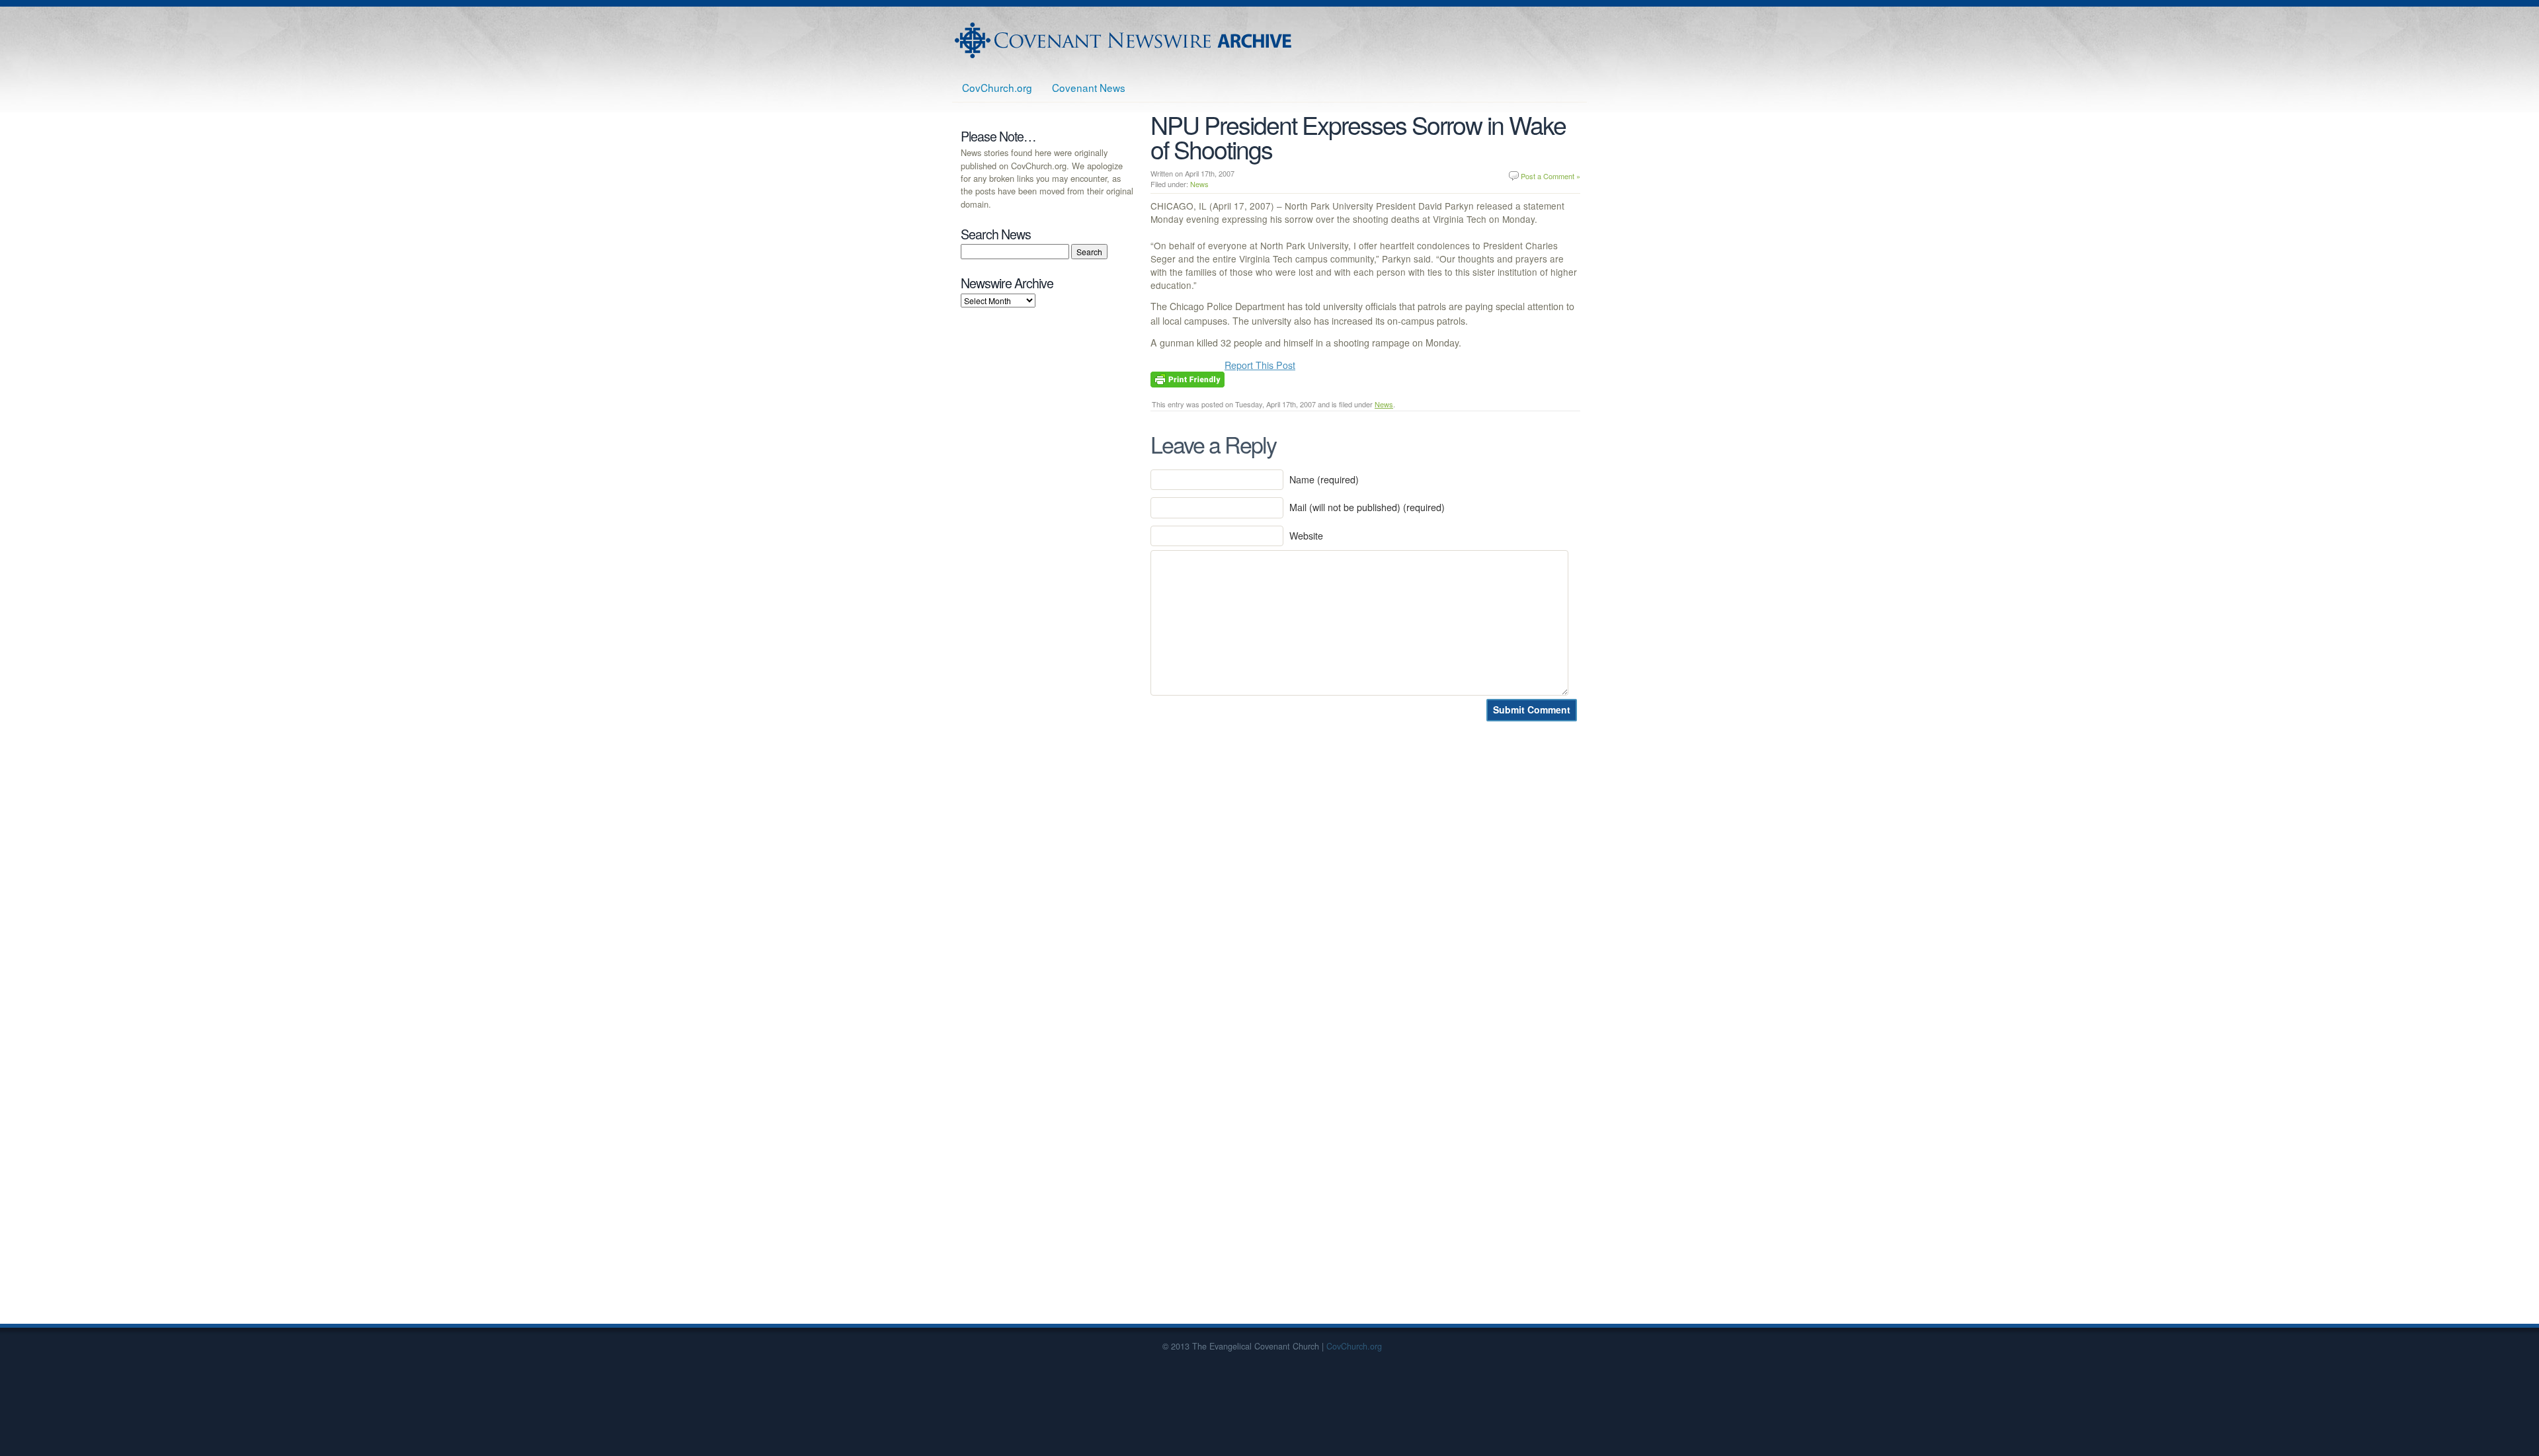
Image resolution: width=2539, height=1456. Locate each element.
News (1199, 184)
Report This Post (1260, 365)
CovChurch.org (997, 87)
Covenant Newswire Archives (1125, 40)
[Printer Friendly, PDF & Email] (1188, 378)
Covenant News (1089, 87)
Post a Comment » (1551, 176)
